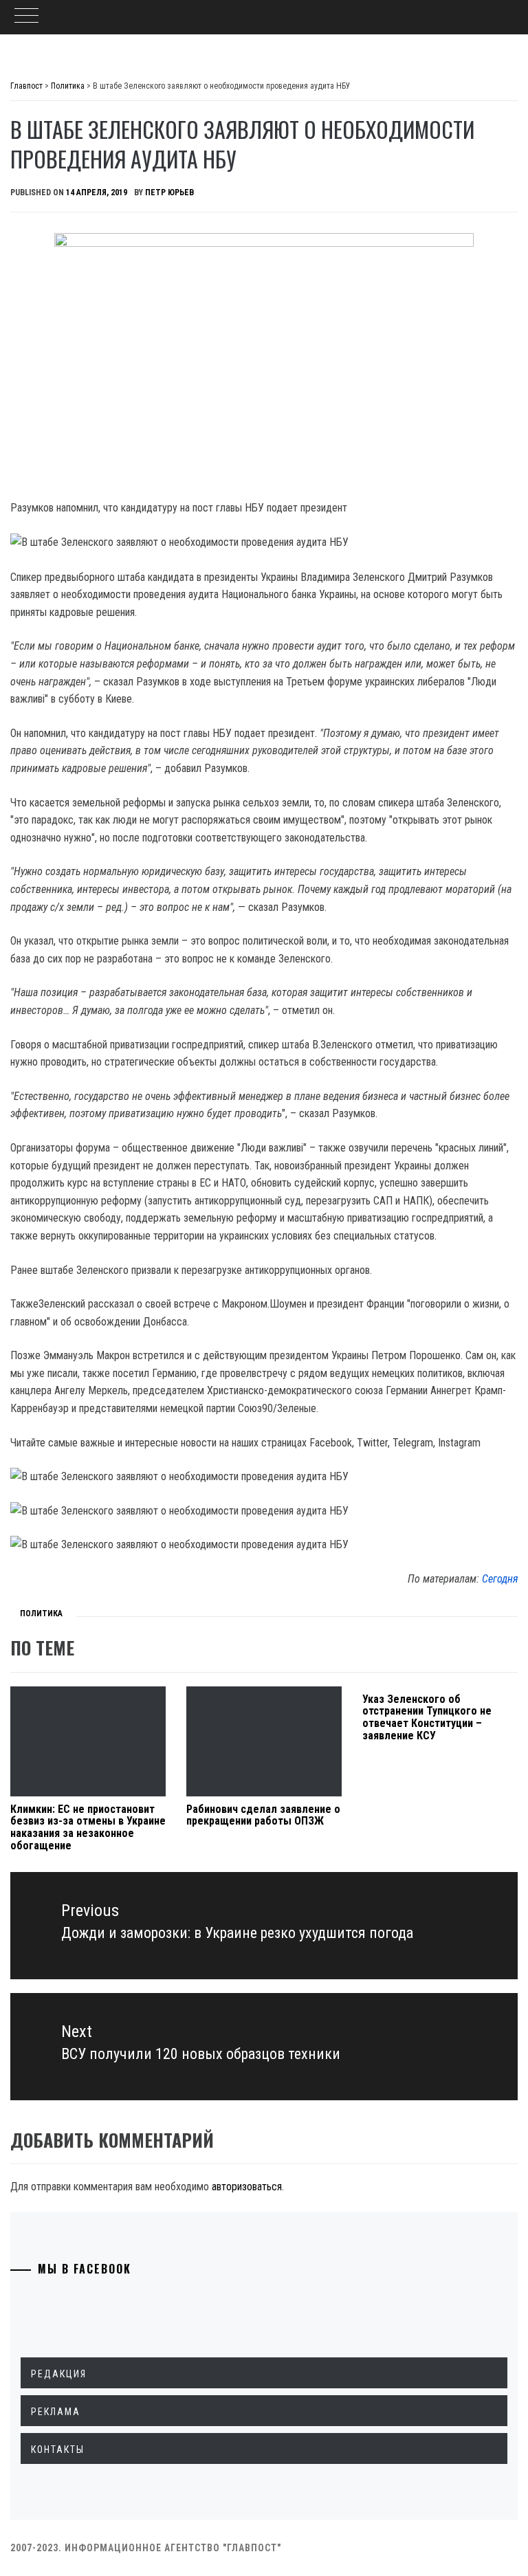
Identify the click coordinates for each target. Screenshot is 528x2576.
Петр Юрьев (169, 192)
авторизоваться (247, 2187)
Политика (41, 1614)
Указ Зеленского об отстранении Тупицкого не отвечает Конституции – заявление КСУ (427, 1717)
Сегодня (500, 1579)
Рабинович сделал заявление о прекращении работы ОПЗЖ (263, 1815)
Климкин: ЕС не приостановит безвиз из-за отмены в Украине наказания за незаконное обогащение (88, 1827)
